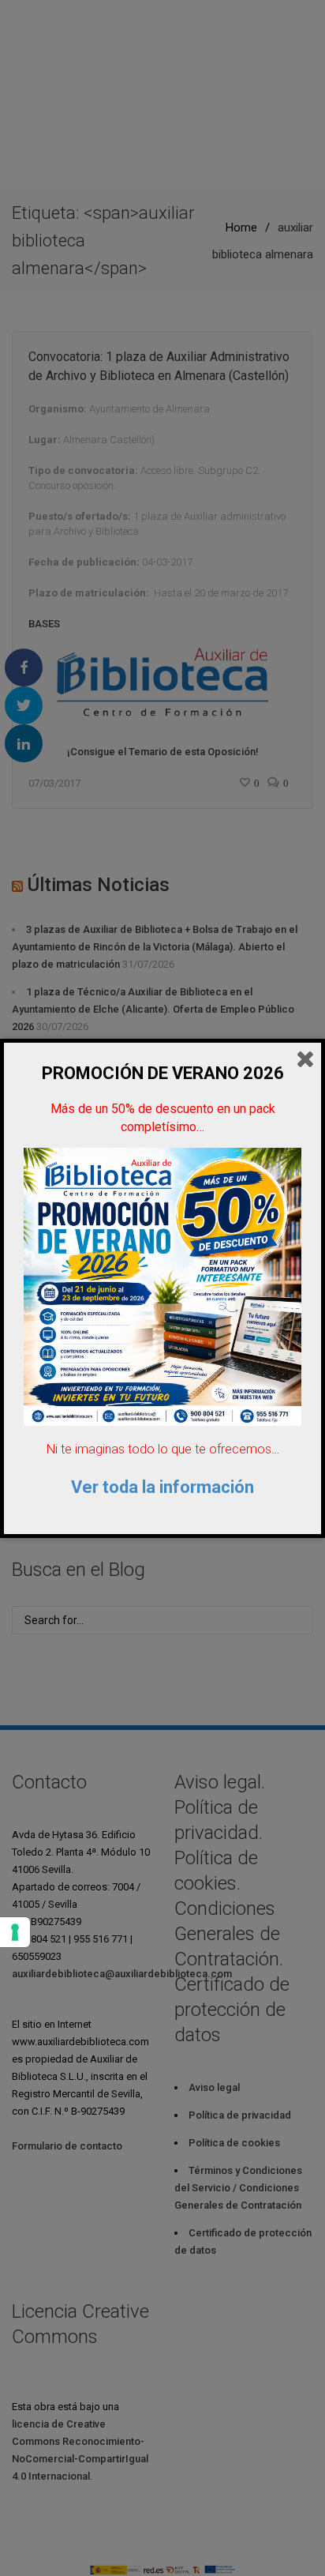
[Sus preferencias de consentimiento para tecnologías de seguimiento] (15, 1932)
